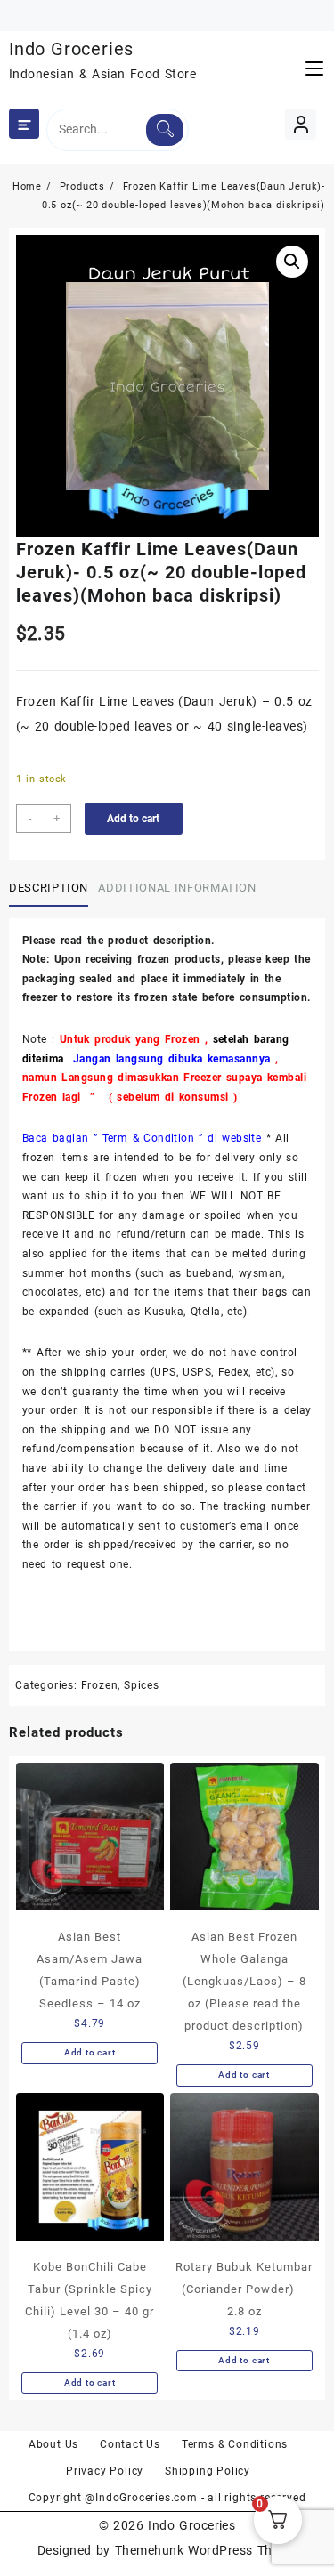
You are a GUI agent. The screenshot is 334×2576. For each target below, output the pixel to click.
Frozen (100, 1685)
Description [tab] (49, 888)
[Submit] (165, 130)
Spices (142, 1685)
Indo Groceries (71, 49)
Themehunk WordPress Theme (206, 2550)
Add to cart (133, 819)
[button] (292, 262)
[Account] (301, 124)
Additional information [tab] (177, 888)
